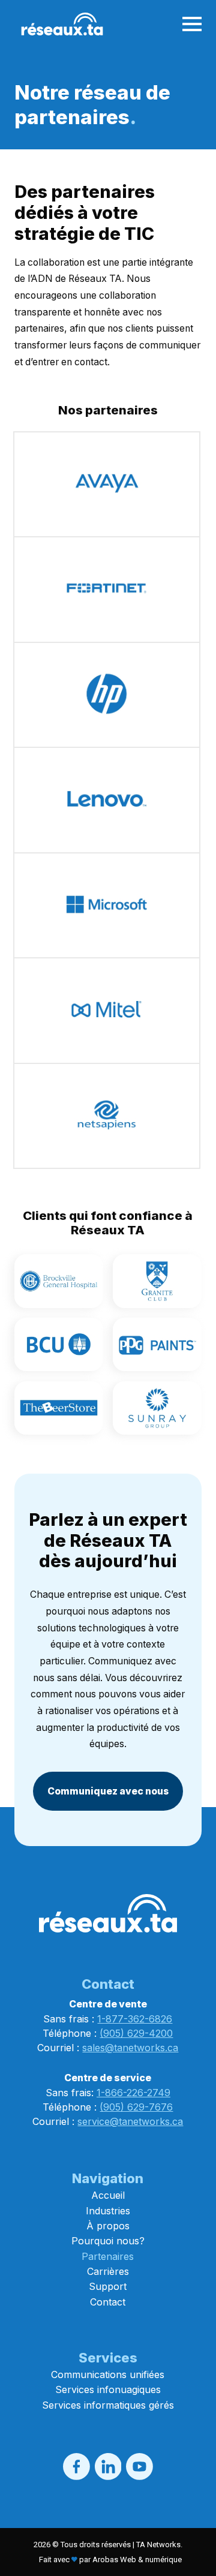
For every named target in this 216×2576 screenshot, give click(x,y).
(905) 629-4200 (136, 2033)
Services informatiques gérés (108, 2405)
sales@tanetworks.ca (130, 2048)
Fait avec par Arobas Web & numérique (110, 2560)
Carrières (108, 2271)
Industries (108, 2211)
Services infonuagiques (108, 2389)
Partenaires (108, 2256)
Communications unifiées (108, 2374)
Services (108, 2358)
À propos (108, 2226)
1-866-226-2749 (133, 2093)
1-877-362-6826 (135, 2019)
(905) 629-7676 (136, 2107)
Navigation (108, 2178)
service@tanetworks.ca (130, 2121)
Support (108, 2286)
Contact (108, 2302)
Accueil (108, 2195)
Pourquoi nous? (108, 2241)
